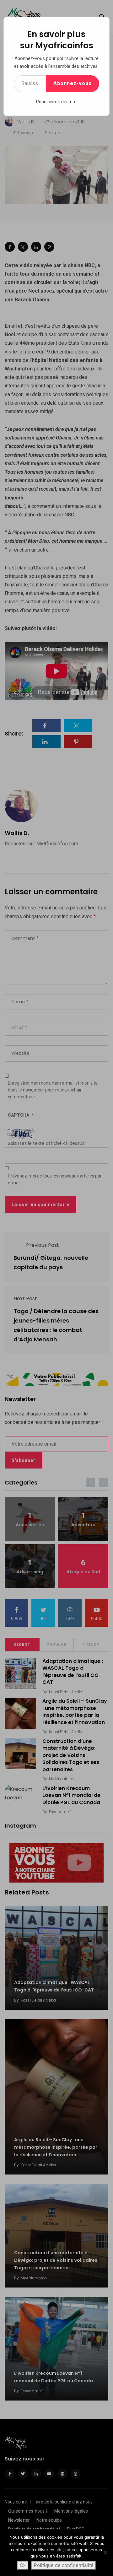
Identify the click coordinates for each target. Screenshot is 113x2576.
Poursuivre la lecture (56, 102)
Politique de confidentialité (64, 2565)
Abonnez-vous (73, 83)
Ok (23, 2565)
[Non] (105, 2552)
